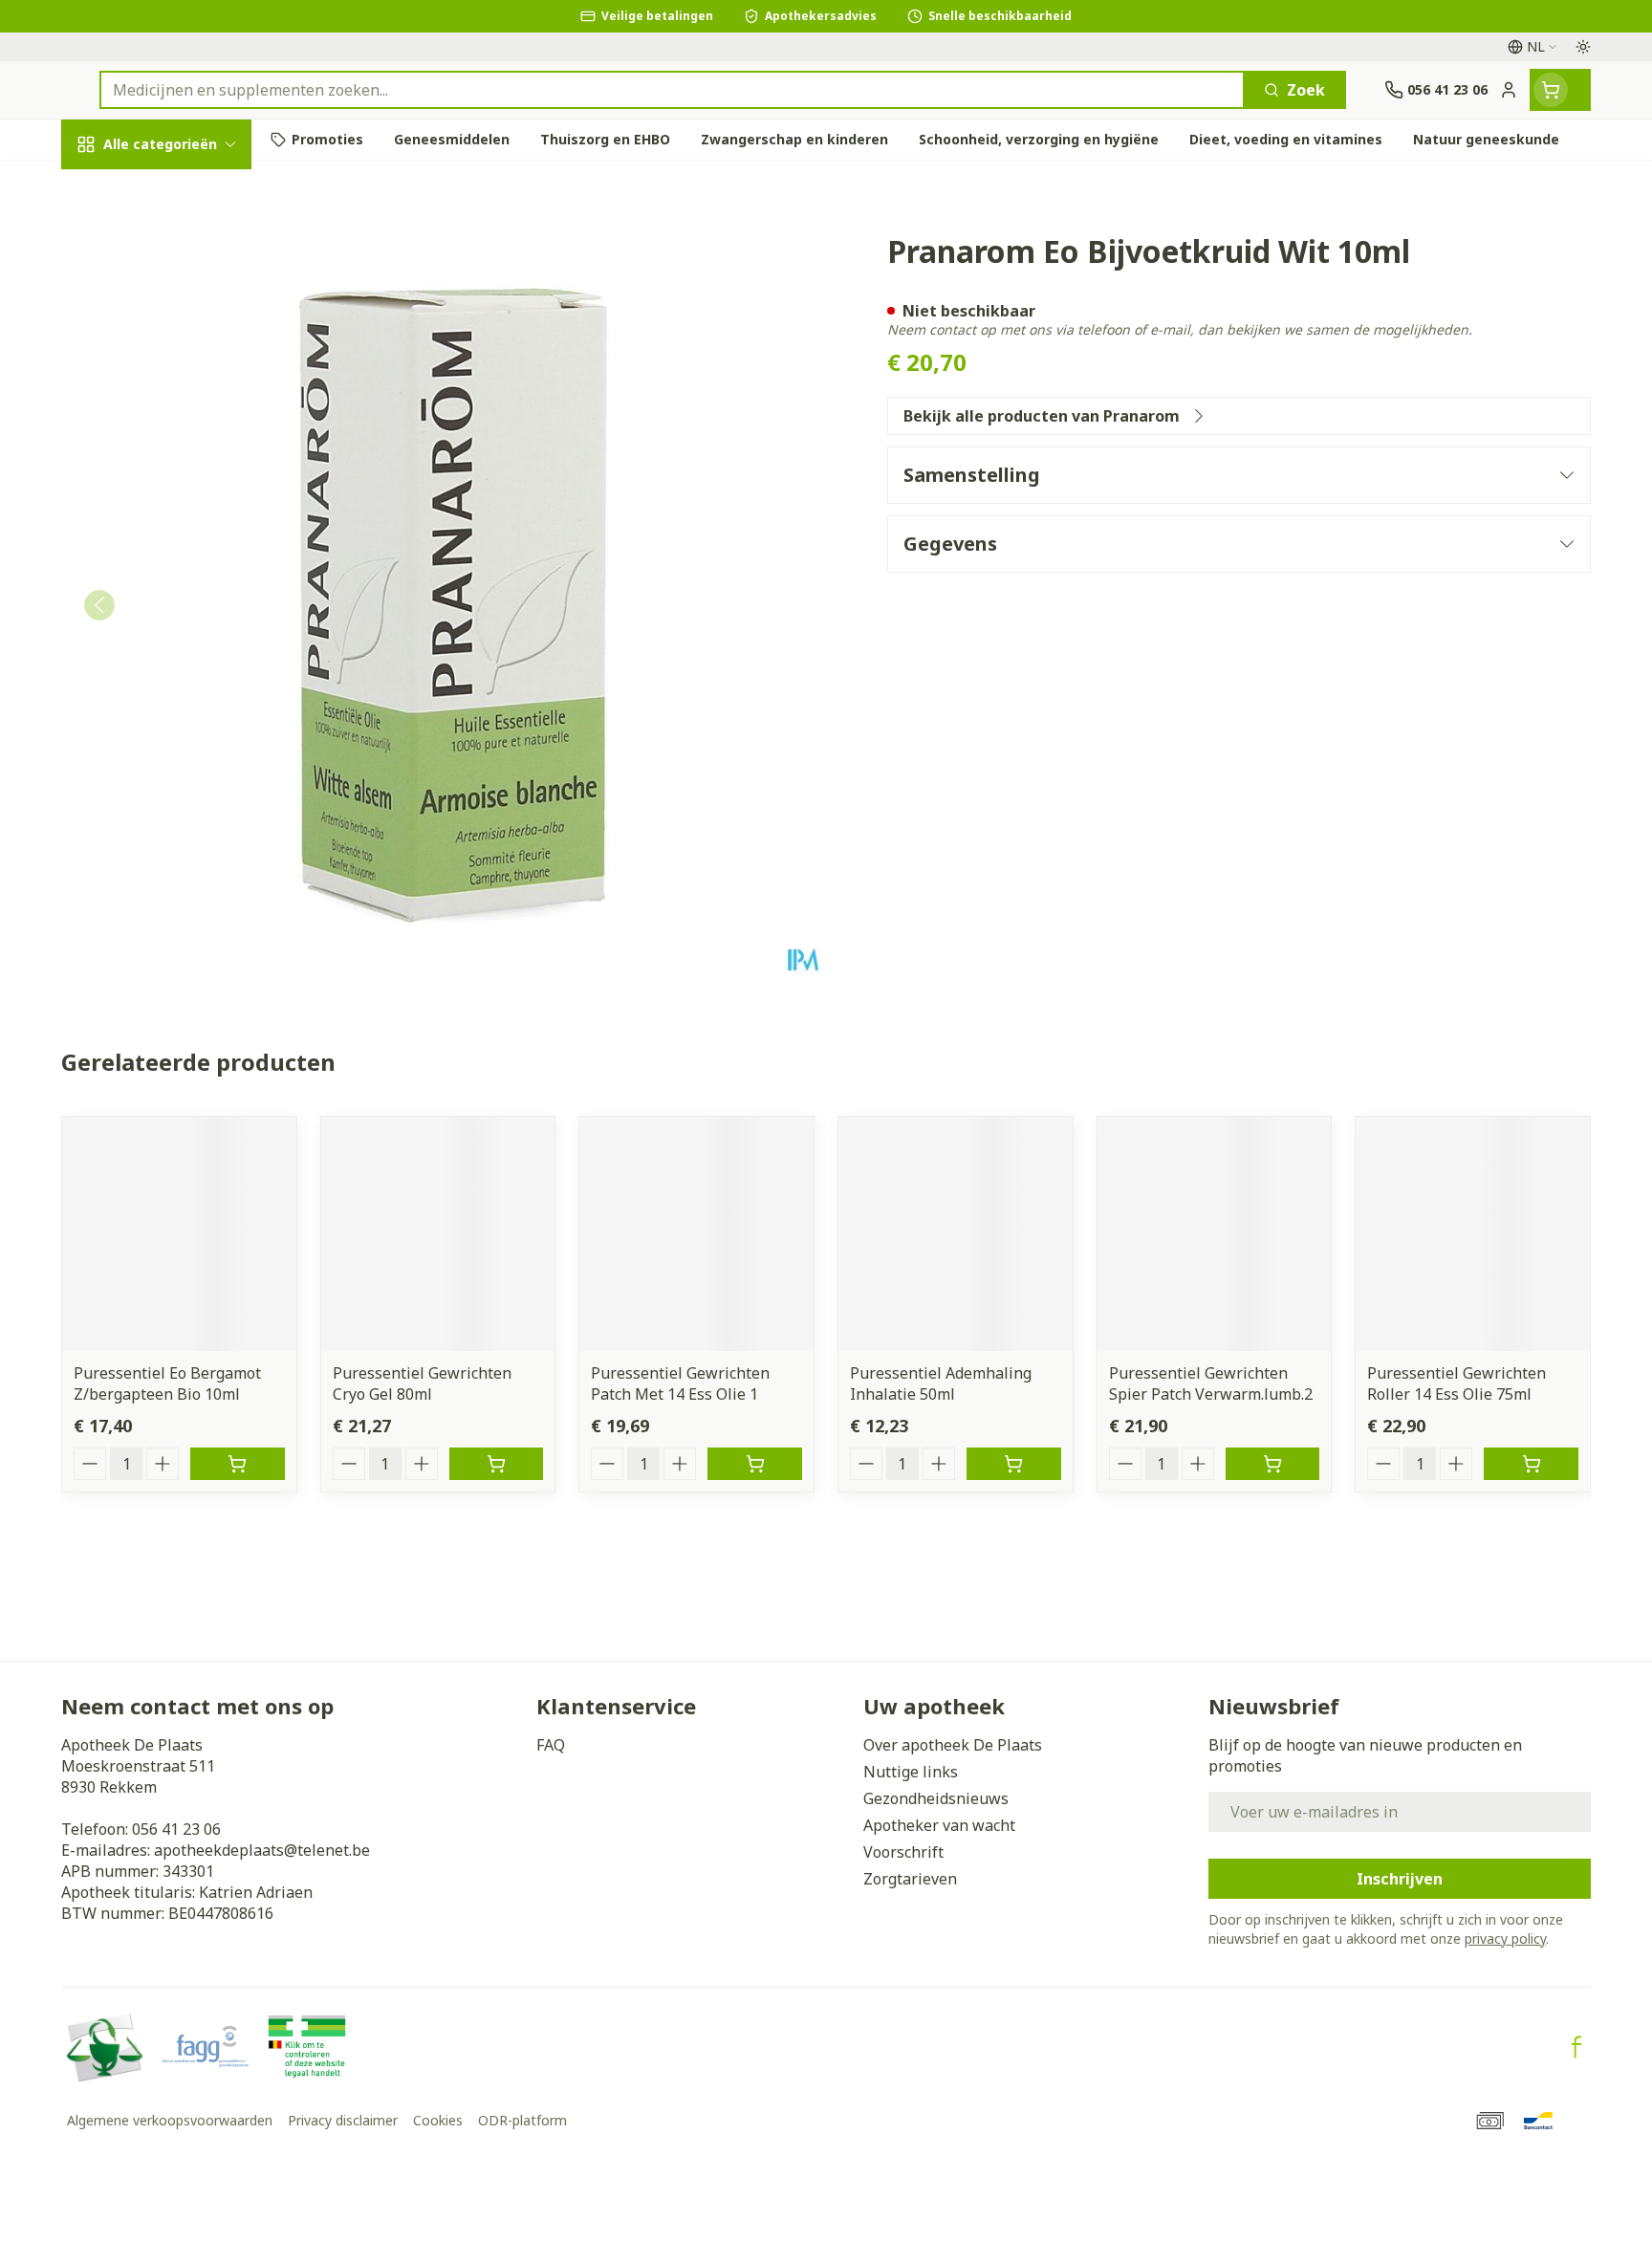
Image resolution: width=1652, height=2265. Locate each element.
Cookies (438, 2120)
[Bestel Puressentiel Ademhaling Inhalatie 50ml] (1014, 1464)
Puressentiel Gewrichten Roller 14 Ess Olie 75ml (1456, 1383)
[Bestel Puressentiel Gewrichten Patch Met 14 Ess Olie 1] (755, 1464)
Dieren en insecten (184, 621)
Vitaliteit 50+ (184, 464)
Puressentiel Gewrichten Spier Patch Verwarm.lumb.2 (1211, 1383)
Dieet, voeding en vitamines (184, 336)
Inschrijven (1400, 1879)
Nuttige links (911, 1772)
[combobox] (672, 90)
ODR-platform (522, 2120)
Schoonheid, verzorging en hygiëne (184, 257)
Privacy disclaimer (343, 2120)
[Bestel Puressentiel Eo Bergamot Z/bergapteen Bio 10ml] (238, 1464)
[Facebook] (1576, 2047)
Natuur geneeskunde (184, 517)
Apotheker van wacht (939, 1825)
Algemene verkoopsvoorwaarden (170, 2120)
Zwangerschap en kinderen (184, 404)
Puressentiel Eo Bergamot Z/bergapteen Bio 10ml (167, 1383)
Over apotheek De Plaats (953, 1745)
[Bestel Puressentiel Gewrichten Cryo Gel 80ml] (497, 1464)
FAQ (551, 1745)
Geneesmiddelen (184, 674)
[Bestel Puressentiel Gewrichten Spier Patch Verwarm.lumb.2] (1273, 1464)
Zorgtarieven (910, 1879)
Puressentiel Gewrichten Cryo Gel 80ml (422, 1383)
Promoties (117, 188)
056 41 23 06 (176, 1829)
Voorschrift (903, 1852)
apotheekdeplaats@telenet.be (262, 1850)
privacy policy (1505, 1938)
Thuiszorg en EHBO (184, 568)
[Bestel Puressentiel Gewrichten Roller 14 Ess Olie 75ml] (1531, 1464)
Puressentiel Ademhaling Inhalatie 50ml (941, 1383)
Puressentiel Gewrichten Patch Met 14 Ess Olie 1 (680, 1383)
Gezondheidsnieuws (936, 1798)
